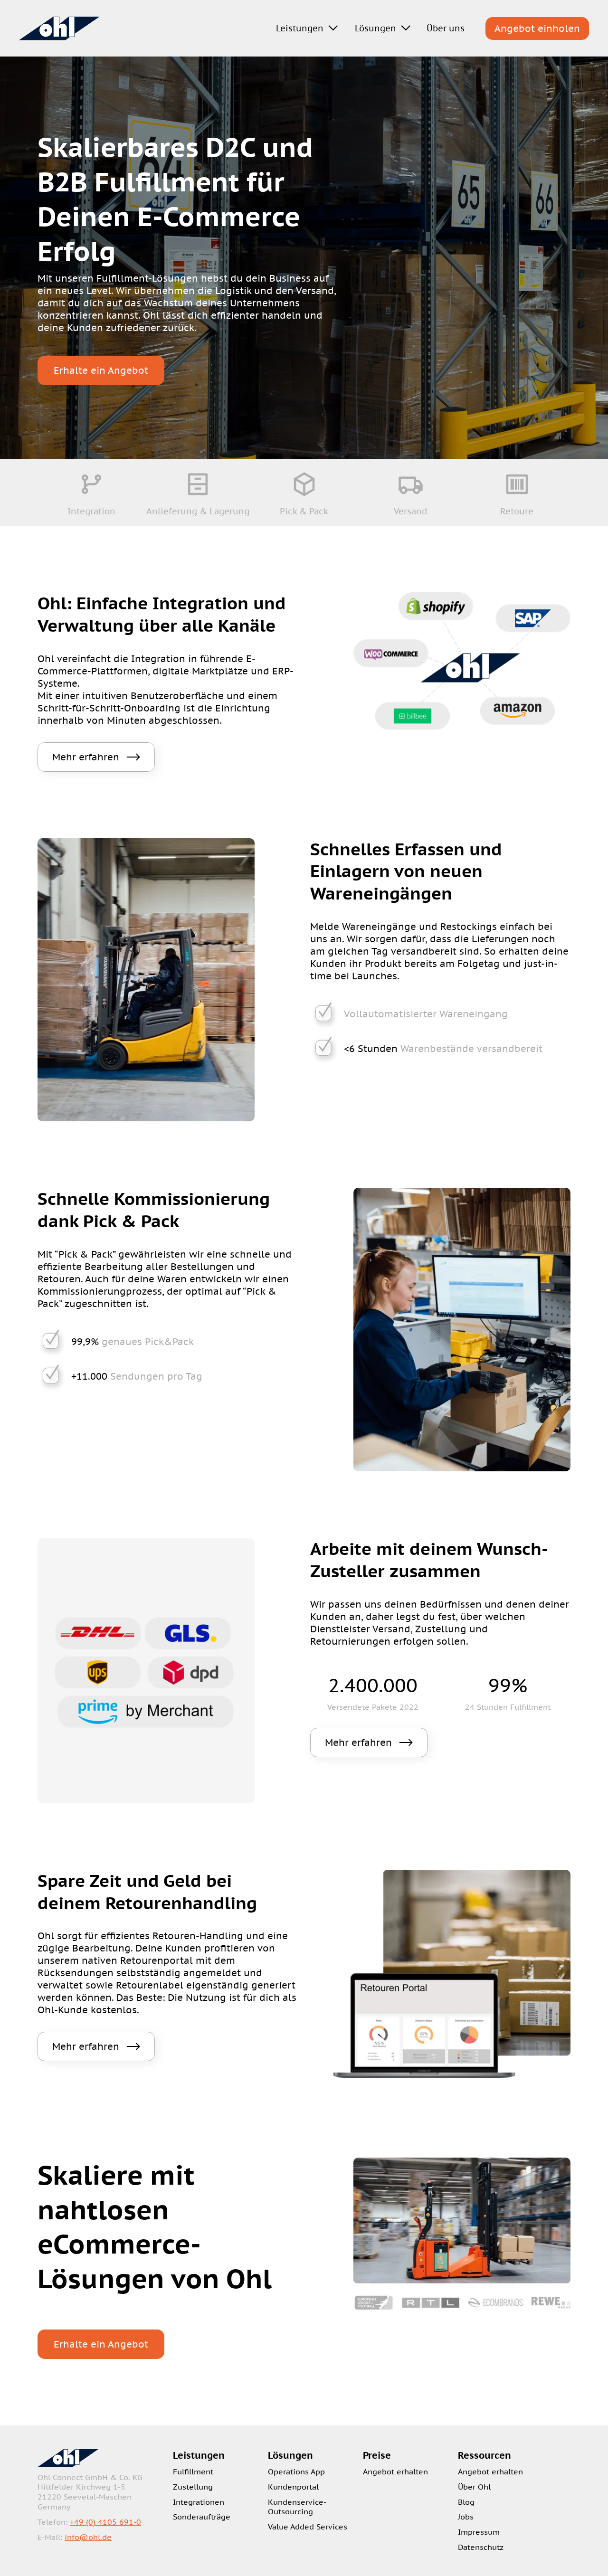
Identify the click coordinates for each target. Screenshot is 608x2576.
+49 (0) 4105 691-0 (105, 2522)
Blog (466, 2502)
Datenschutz (481, 2547)
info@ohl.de (88, 2537)
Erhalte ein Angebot (101, 370)
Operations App (296, 2472)
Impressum (479, 2532)
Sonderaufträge (202, 2517)
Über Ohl (474, 2487)
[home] (59, 28)
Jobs (466, 2517)
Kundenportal (293, 2487)
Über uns (446, 28)
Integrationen (199, 2502)
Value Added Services (308, 2527)
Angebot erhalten (395, 2472)
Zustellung (193, 2487)
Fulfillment (193, 2472)
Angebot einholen (537, 28)
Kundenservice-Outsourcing (297, 2507)
